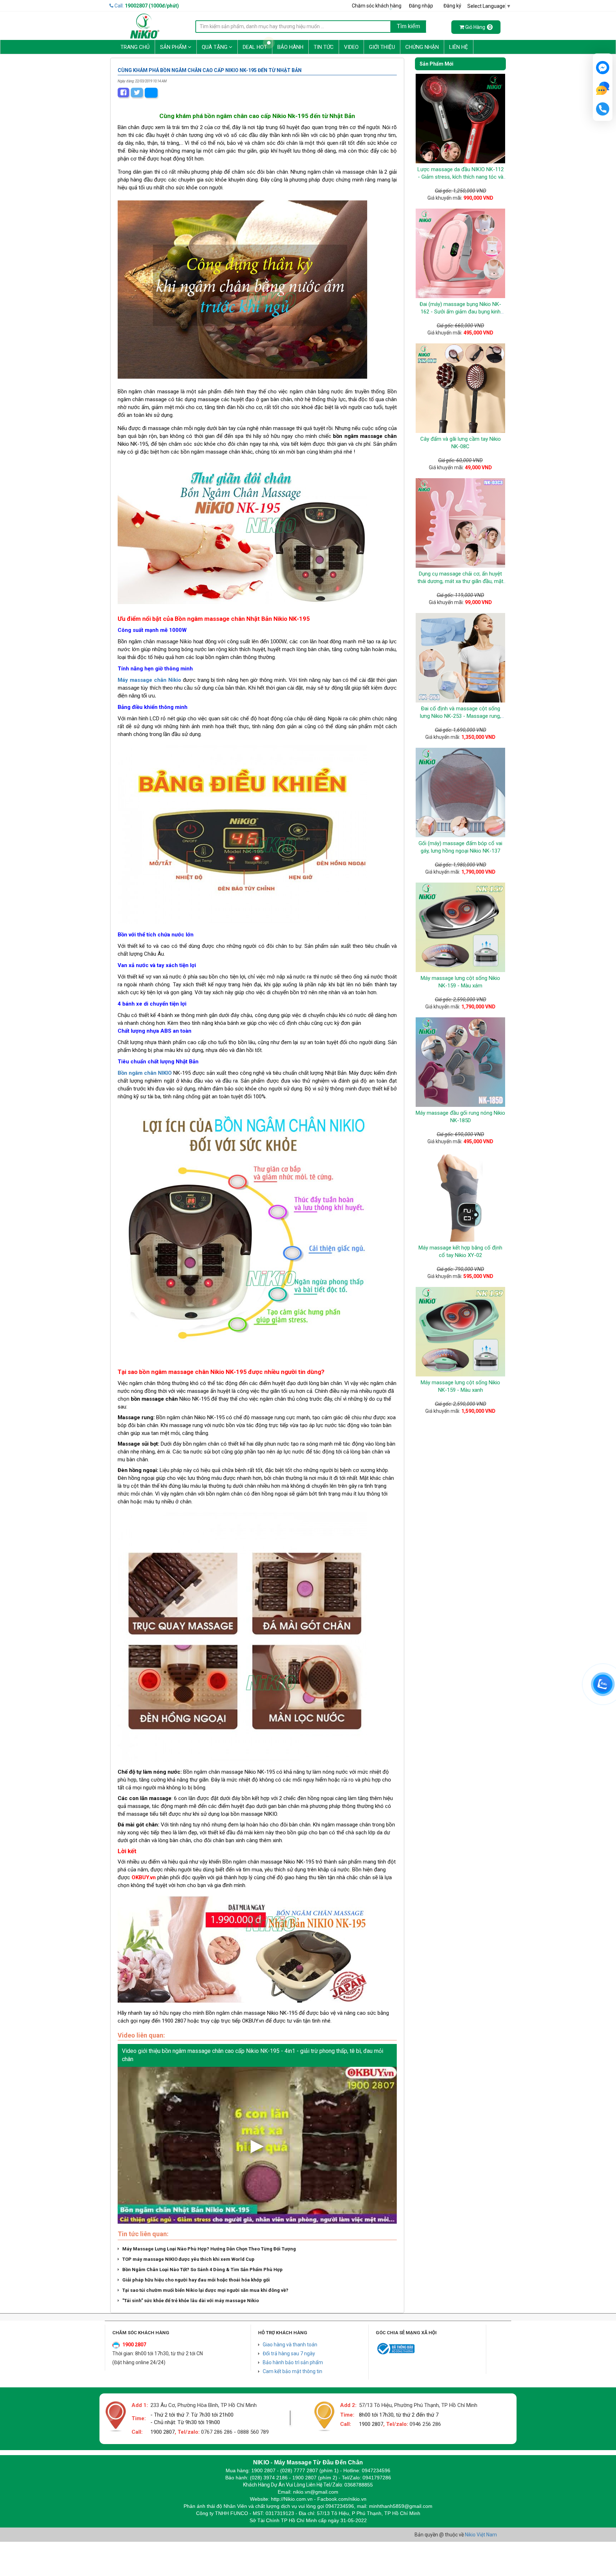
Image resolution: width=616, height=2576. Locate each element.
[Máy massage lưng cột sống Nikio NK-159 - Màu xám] (460, 927)
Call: (146, 6)
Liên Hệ (459, 47)
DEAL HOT (255, 47)
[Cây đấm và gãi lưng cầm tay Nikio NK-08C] (460, 388)
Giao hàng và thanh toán (290, 2345)
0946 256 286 (425, 2424)
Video (351, 47)
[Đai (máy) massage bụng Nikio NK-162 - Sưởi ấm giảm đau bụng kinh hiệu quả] (460, 253)
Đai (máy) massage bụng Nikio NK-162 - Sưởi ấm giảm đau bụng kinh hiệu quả (460, 312)
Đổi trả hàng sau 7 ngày (289, 2353)
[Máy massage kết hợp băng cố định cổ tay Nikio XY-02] (460, 1197)
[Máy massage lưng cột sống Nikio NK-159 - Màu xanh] (460, 1332)
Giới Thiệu (382, 47)
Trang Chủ (135, 47)
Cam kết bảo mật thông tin (292, 2371)
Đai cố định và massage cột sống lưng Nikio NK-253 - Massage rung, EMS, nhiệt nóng (460, 716)
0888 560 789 (253, 2432)
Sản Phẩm (174, 47)
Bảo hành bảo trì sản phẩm (293, 2362)
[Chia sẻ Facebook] (123, 93)
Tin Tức (324, 47)
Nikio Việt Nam (481, 2535)
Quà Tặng (215, 47)
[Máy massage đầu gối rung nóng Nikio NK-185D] (460, 1062)
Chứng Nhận (422, 47)
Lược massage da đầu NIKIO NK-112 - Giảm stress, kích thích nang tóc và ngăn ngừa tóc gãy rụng (461, 177)
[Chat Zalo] (603, 1684)
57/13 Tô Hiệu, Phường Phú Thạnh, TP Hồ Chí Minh (418, 2405)
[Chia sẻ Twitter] (137, 93)
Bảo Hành (290, 47)
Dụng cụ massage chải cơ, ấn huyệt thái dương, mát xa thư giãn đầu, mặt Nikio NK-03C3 (460, 581)
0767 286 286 (217, 2432)
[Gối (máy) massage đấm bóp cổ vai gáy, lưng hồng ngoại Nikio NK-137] (460, 793)
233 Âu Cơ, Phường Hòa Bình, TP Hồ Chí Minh (204, 2405)
